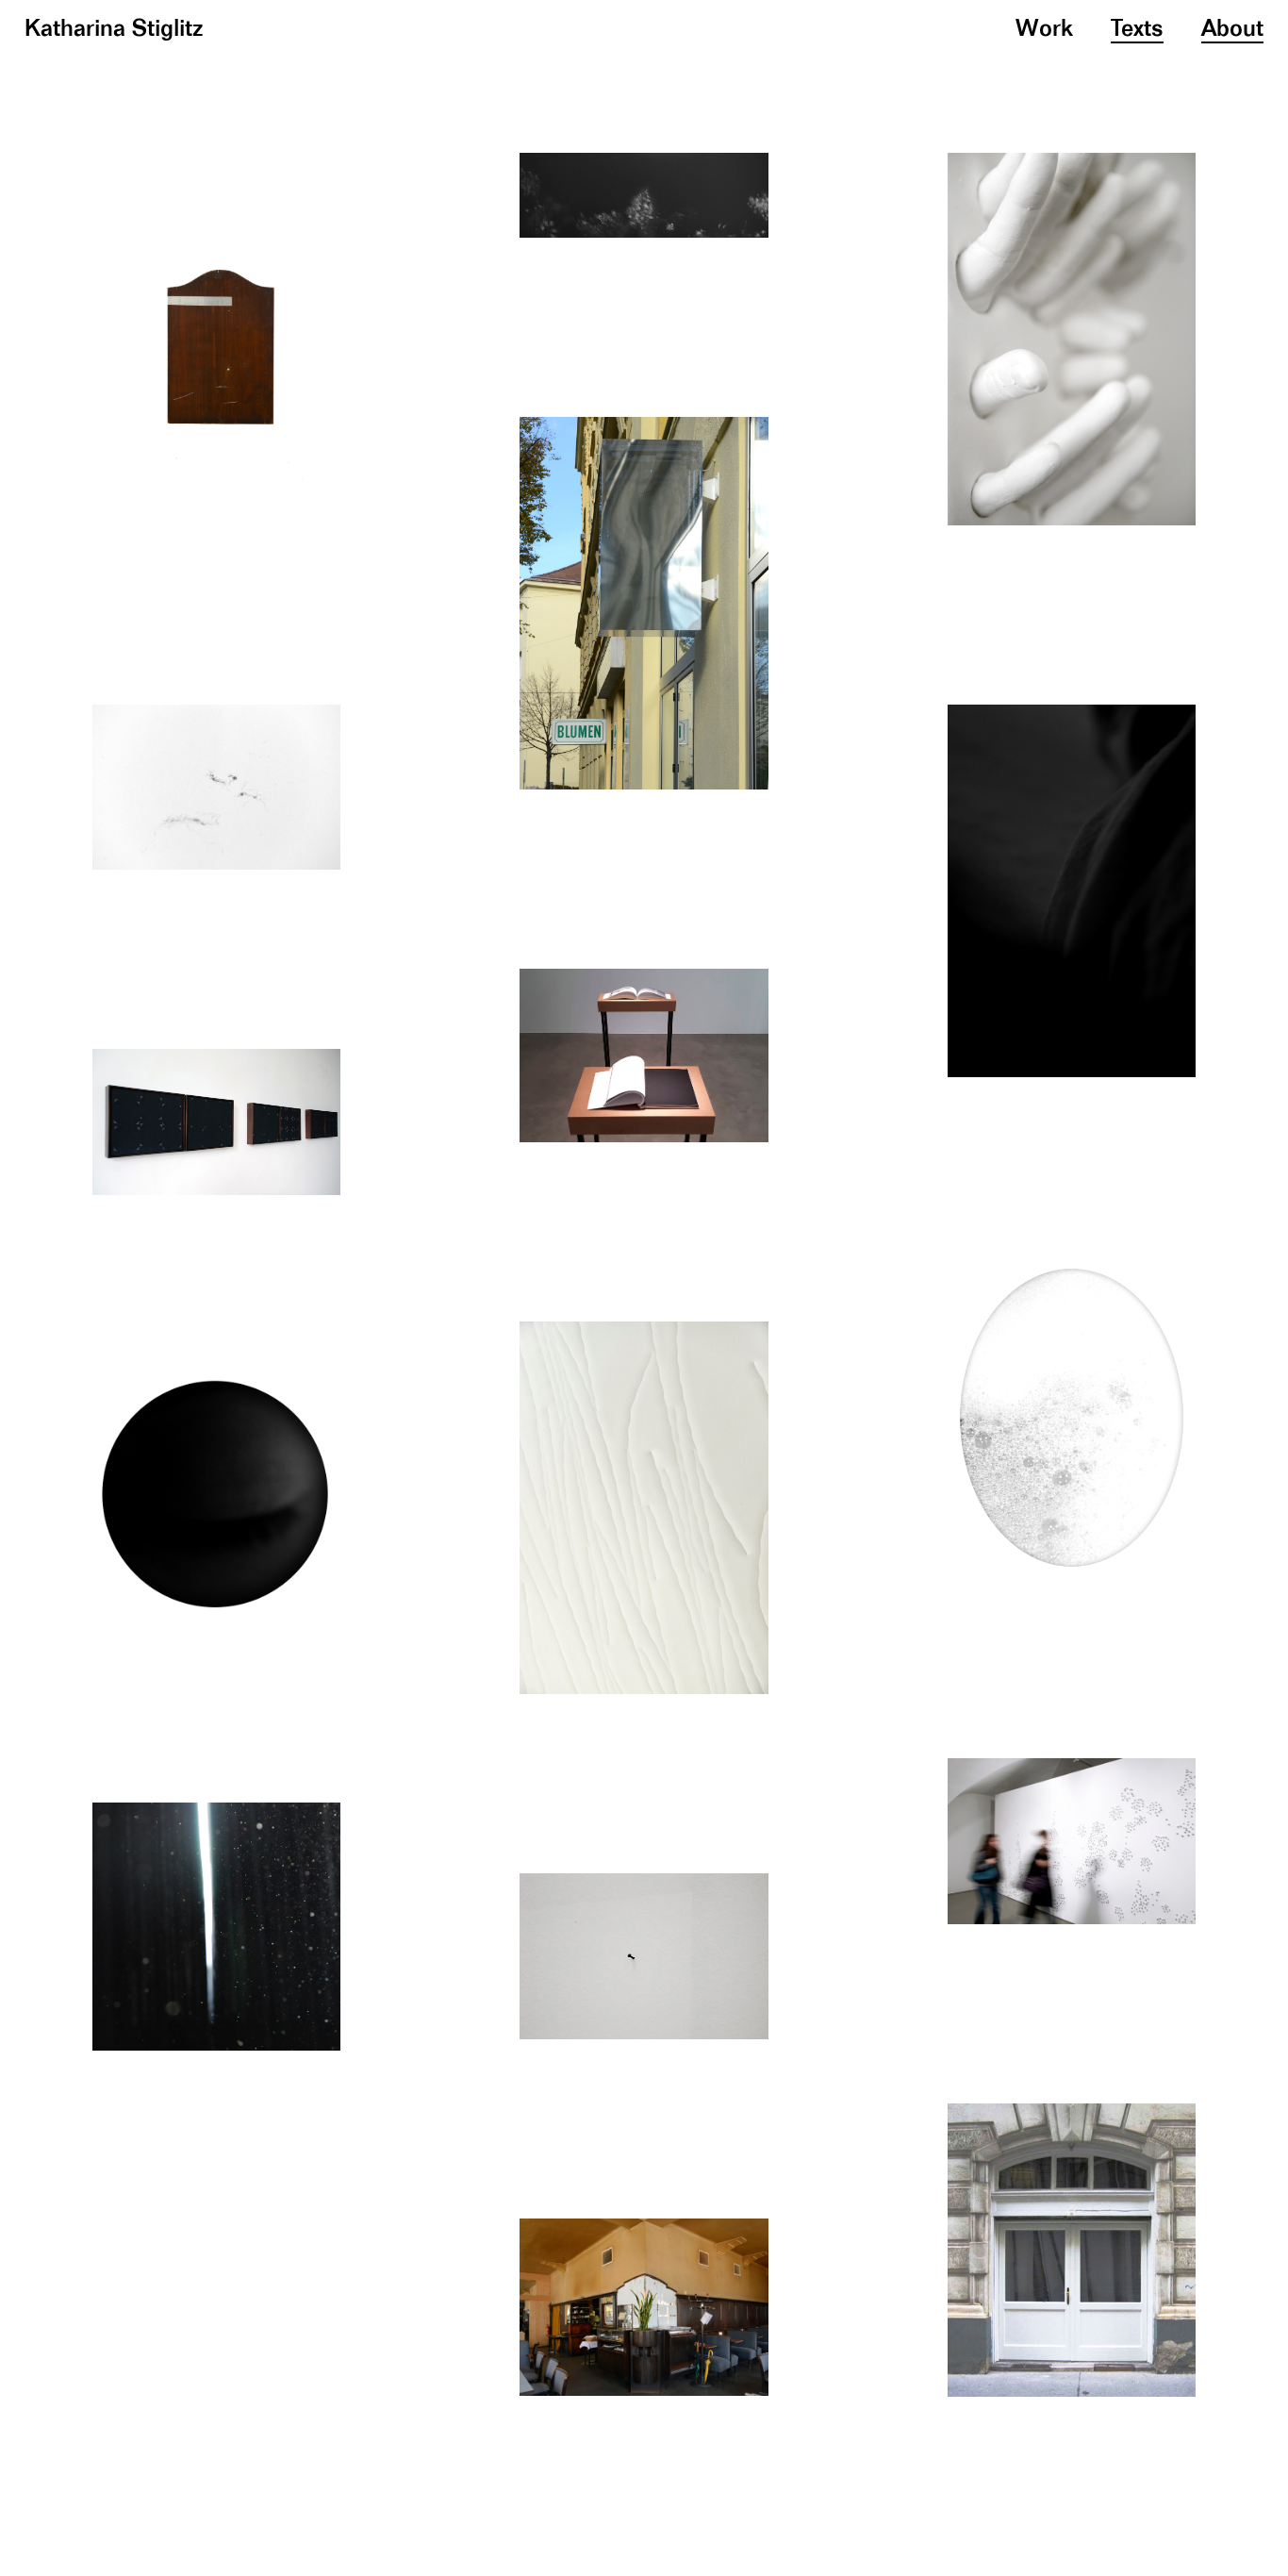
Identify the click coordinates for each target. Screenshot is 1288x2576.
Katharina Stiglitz (114, 30)
